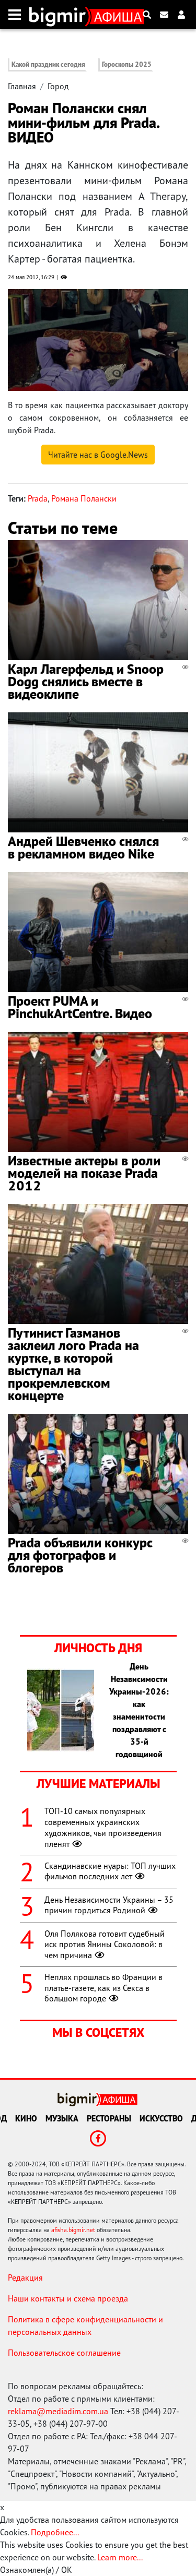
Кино (26, 2118)
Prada (38, 498)
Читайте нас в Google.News (98, 455)
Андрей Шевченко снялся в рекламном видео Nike (83, 847)
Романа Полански (84, 498)
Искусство (161, 2118)
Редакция (25, 2277)
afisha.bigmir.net (73, 2230)
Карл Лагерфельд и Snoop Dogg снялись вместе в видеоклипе (86, 681)
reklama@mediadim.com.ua (58, 2411)
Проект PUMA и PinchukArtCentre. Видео (80, 1007)
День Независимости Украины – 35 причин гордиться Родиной (109, 1905)
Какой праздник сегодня (48, 64)
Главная (22, 86)
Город (58, 86)
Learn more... (120, 2557)
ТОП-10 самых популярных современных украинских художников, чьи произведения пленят (103, 1827)
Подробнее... (55, 2532)
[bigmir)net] (60, 15)
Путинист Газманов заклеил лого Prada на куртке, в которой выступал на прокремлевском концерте (73, 1364)
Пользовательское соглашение (64, 2353)
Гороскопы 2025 (127, 64)
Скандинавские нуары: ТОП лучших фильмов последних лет (110, 1871)
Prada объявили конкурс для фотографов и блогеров (80, 1555)
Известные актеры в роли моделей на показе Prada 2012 (84, 1173)
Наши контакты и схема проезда (68, 2298)
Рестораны (109, 2118)
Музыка (62, 2118)
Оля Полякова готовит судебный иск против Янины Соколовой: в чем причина (105, 1945)
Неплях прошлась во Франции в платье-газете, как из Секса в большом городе (103, 1988)
